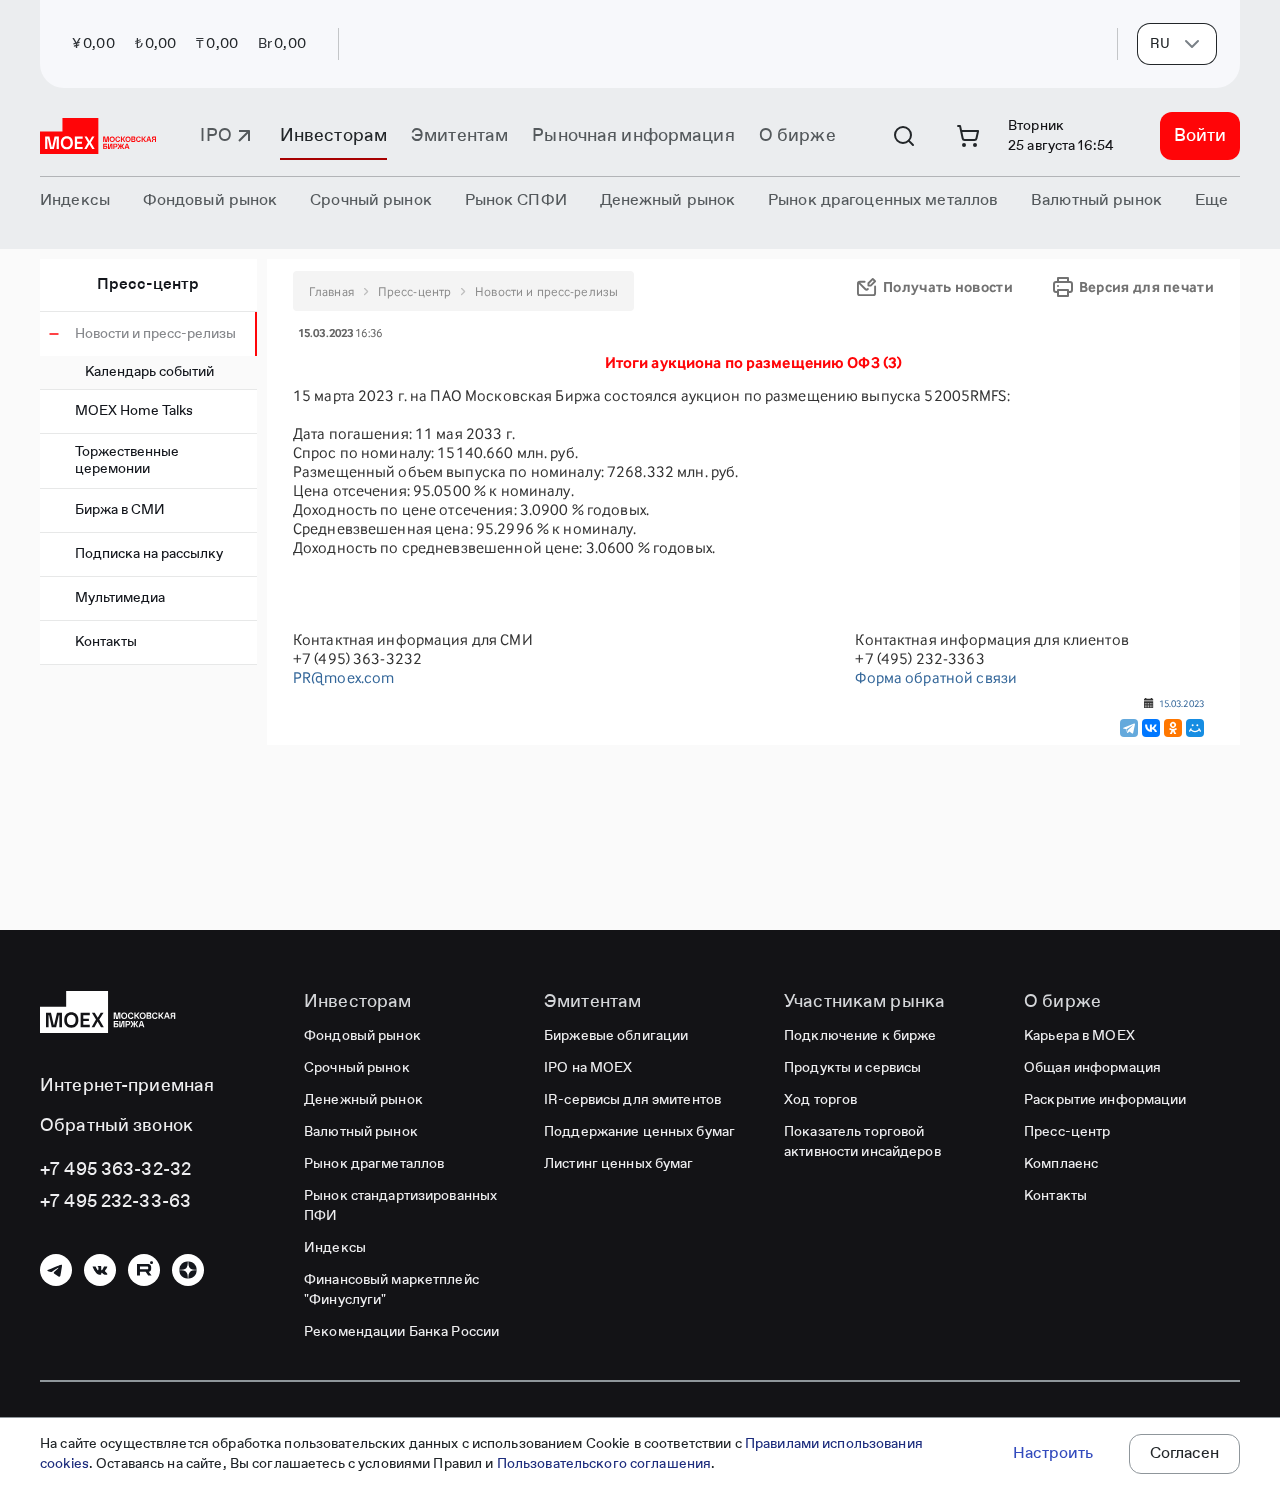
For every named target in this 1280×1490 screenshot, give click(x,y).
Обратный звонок (116, 1126)
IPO (215, 136)
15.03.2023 (1181, 703)
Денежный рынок (363, 1100)
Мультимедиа (120, 598)
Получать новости (948, 286)
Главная (331, 291)
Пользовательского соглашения (604, 1464)
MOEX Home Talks (134, 411)
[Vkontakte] (100, 1270)
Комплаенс (1061, 1164)
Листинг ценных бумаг (619, 1164)
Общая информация (1092, 1068)
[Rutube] (144, 1270)
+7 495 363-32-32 (115, 1170)
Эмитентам (459, 136)
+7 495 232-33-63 (115, 1202)
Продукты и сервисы (852, 1068)
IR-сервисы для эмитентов (632, 1100)
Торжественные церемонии (127, 460)
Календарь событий (149, 372)
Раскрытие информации (1105, 1100)
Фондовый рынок (362, 1036)
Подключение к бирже (860, 1036)
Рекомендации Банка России (401, 1332)
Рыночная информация (633, 136)
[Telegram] (1129, 728)
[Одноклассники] (1173, 728)
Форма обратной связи (936, 677)
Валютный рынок (361, 1132)
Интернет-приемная (127, 1086)
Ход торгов (820, 1100)
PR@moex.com (343, 677)
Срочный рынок (357, 1068)
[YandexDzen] (188, 1270)
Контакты (106, 642)
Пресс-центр (148, 285)
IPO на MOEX (588, 1068)
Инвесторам (333, 136)
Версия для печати (1146, 286)
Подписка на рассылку (149, 554)
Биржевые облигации (616, 1036)
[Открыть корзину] (968, 136)
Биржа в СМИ (120, 510)
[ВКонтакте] (1151, 728)
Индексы (335, 1248)
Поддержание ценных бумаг (639, 1132)
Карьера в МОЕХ (1079, 1036)
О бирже (797, 136)
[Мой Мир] (1195, 728)
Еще (1211, 201)
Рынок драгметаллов (374, 1164)
